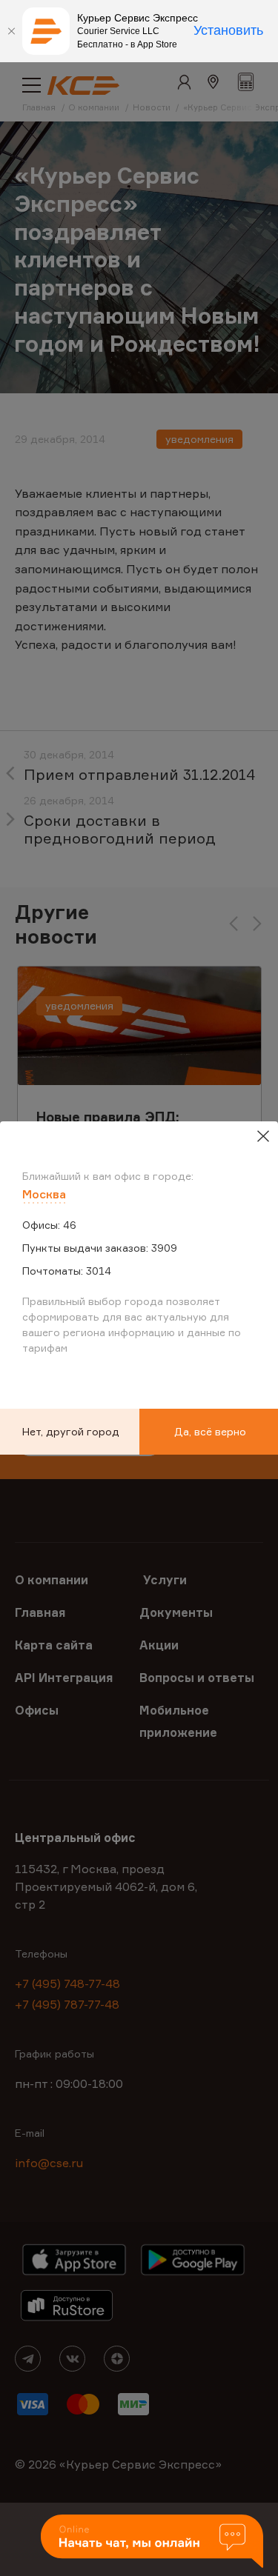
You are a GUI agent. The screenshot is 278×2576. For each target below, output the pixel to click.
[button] (152, 2542)
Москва (44, 1194)
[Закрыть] (11, 31)
